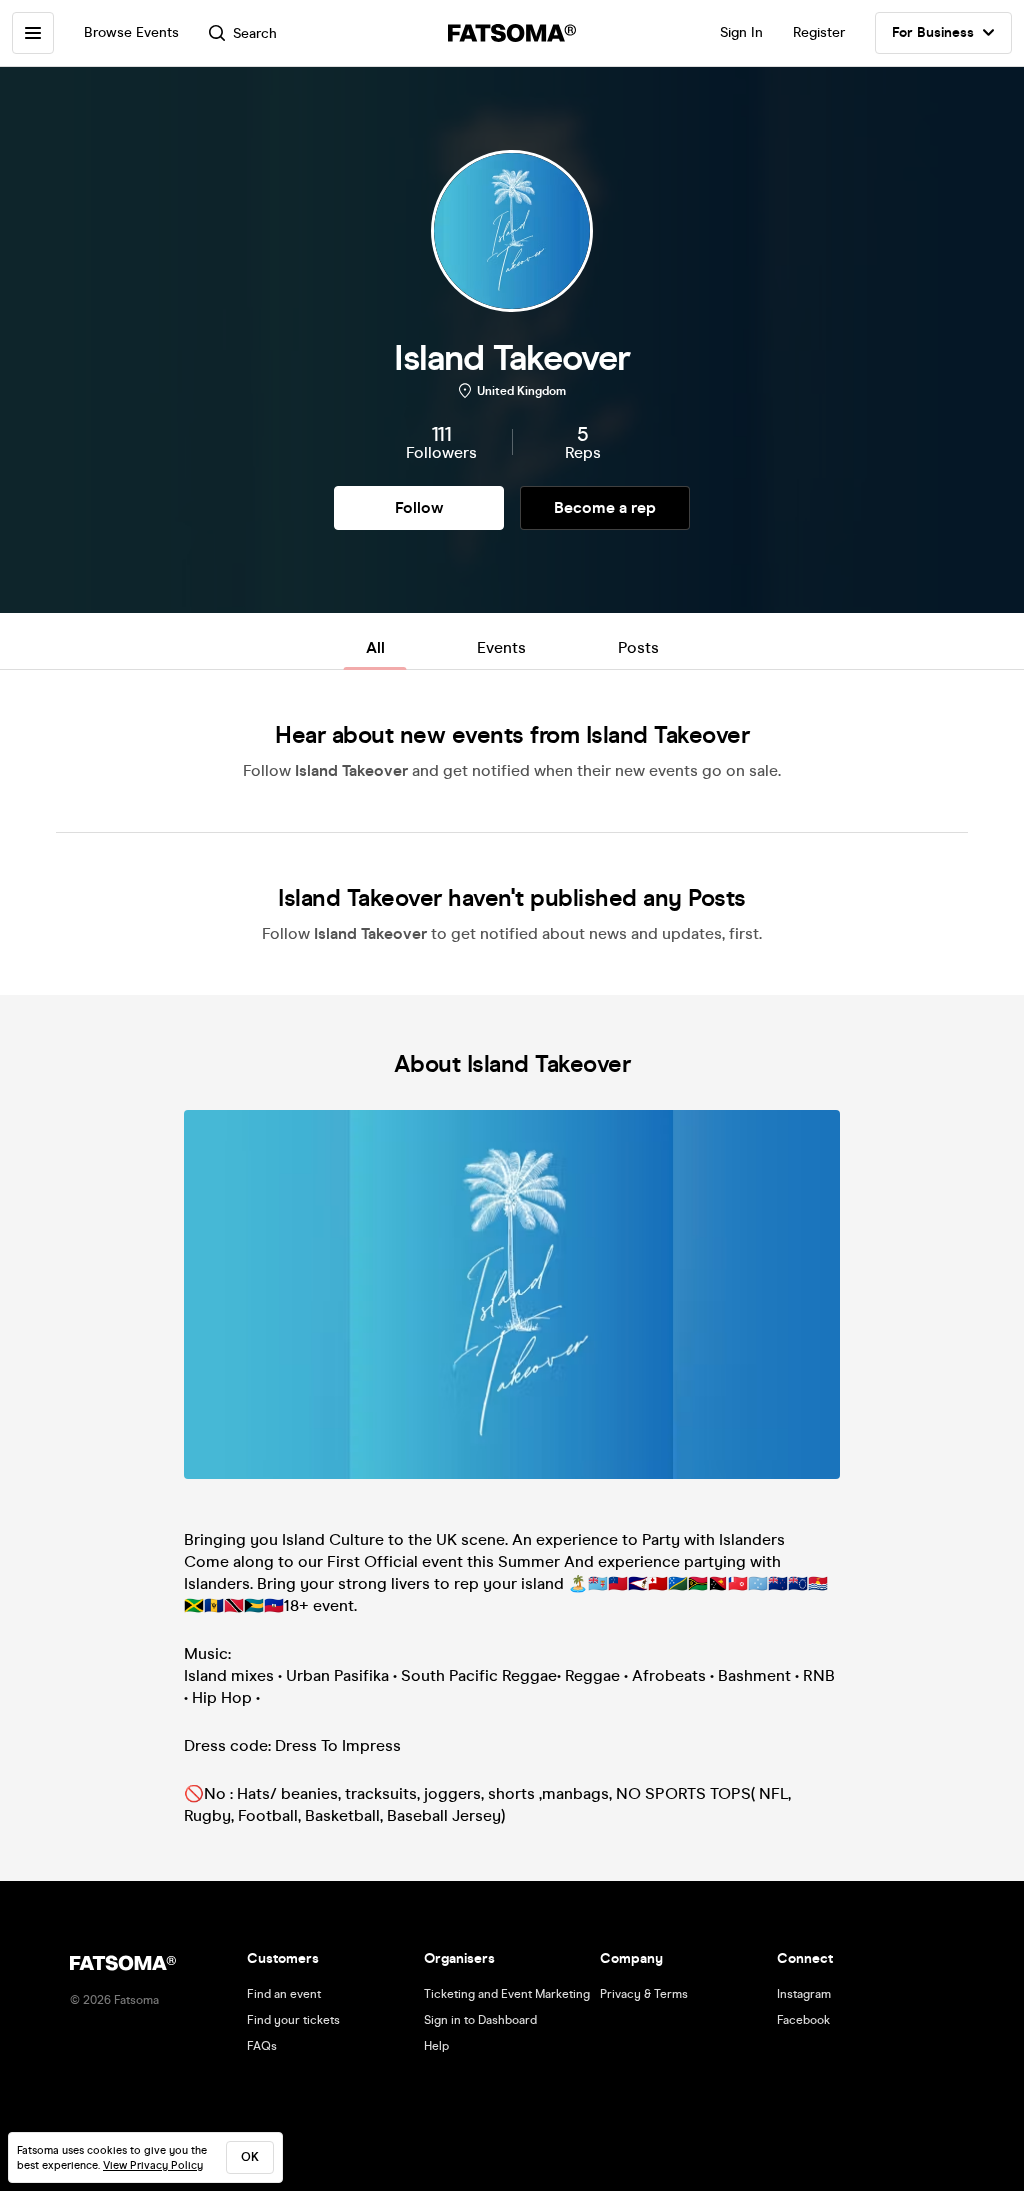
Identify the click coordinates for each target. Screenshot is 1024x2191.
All (375, 647)
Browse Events (131, 32)
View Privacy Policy (153, 2165)
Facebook (803, 2020)
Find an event (284, 1994)
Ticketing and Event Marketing (507, 1994)
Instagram (804, 1994)
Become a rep (605, 507)
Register (819, 32)
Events (501, 647)
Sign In (741, 32)
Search (255, 33)
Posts (638, 647)
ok (250, 2157)
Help (436, 2046)
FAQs (262, 2046)
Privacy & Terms (644, 1994)
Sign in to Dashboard (480, 2020)
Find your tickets (293, 2020)
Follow (419, 507)
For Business (933, 32)
